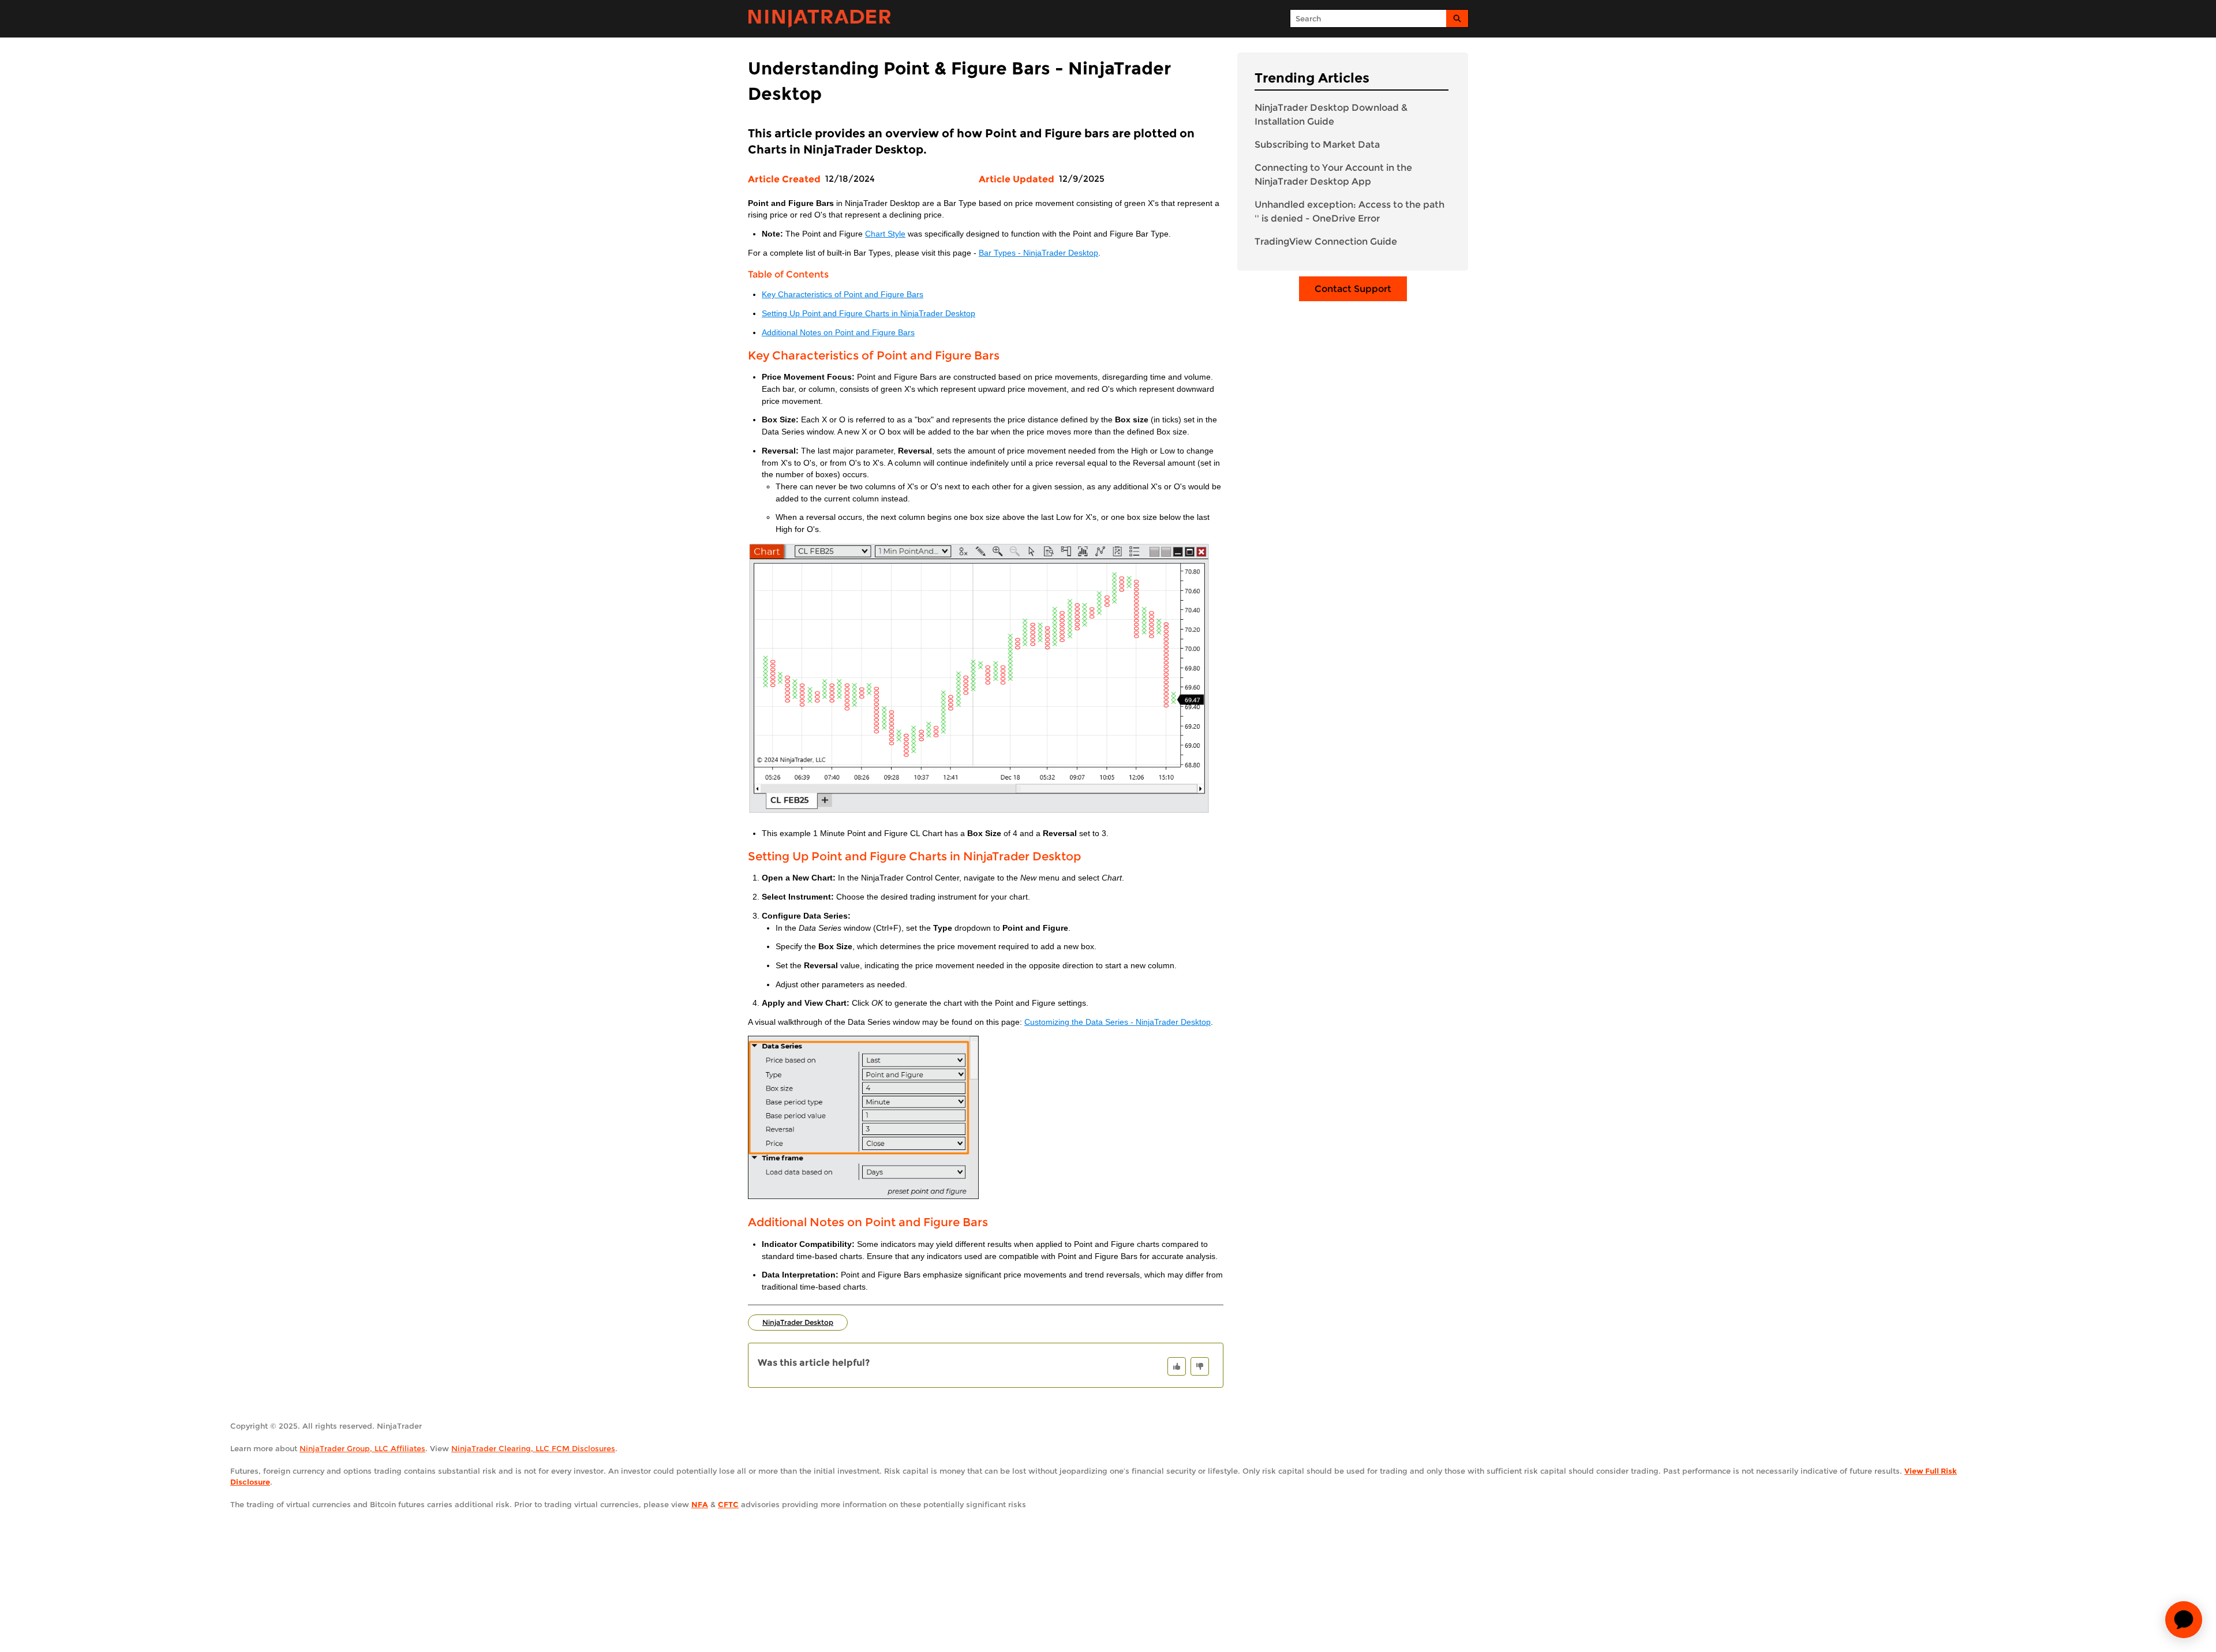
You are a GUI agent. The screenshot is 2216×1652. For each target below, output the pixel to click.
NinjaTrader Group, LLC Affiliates (362, 1448)
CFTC (728, 1504)
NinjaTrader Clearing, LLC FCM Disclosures (533, 1448)
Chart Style (885, 234)
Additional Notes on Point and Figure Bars (838, 333)
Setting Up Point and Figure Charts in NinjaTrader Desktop (869, 314)
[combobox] (1368, 18)
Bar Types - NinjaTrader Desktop (1038, 253)
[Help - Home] (819, 19)
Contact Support (1353, 289)
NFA (700, 1504)
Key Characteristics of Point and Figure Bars (843, 295)
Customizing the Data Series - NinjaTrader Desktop (1118, 1022)
